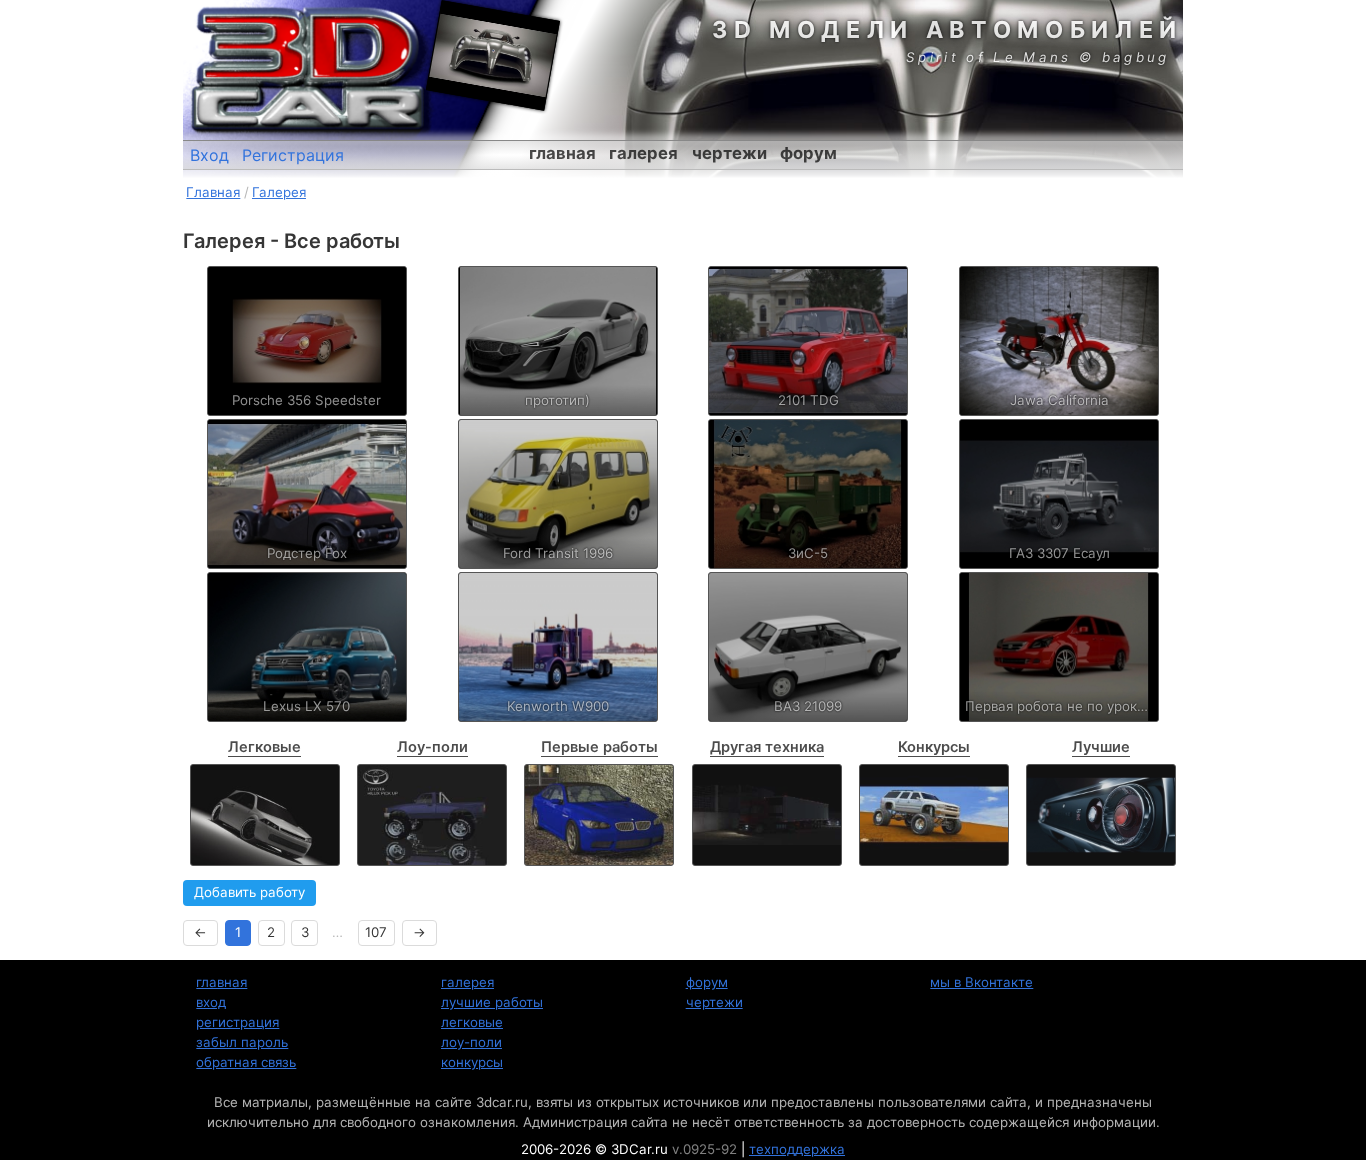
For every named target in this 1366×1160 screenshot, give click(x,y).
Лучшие (1101, 747)
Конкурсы (934, 747)
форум (808, 153)
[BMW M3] (599, 815)
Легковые (264, 747)
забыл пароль (242, 1042)
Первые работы (599, 747)
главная (562, 153)
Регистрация (293, 155)
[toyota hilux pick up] (432, 815)
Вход (209, 155)
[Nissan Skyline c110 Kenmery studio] (1101, 815)
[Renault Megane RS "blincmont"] (265, 815)
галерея (643, 153)
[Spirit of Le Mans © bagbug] (493, 55)
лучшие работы (492, 1002)
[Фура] (767, 815)
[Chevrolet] (934, 815)
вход (211, 1002)
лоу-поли (471, 1042)
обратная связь (246, 1062)
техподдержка (797, 1149)
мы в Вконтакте (981, 982)
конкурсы (472, 1062)
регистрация (237, 1022)
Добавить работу (249, 892)
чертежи (729, 153)
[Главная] (308, 70)
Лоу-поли (432, 747)
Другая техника (767, 747)
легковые (472, 1022)
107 (376, 932)
